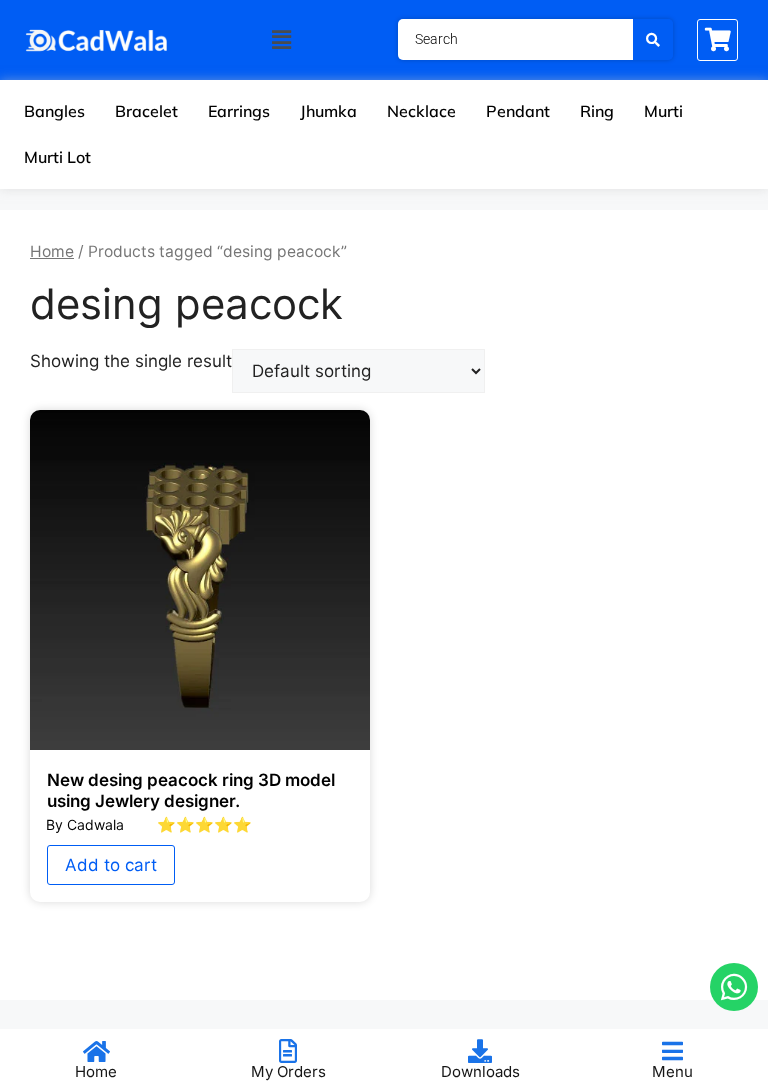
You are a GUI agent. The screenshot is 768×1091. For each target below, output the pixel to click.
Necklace (421, 111)
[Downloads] (480, 1051)
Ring (597, 111)
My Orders (288, 1071)
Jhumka (328, 111)
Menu (672, 1071)
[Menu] (672, 1051)
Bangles (54, 111)
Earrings (239, 111)
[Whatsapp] (734, 987)
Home (52, 251)
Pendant (518, 111)
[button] (281, 39)
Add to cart (111, 865)
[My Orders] (288, 1051)
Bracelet (146, 111)
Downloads (480, 1071)
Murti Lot (57, 157)
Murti (663, 111)
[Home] (96, 1051)
